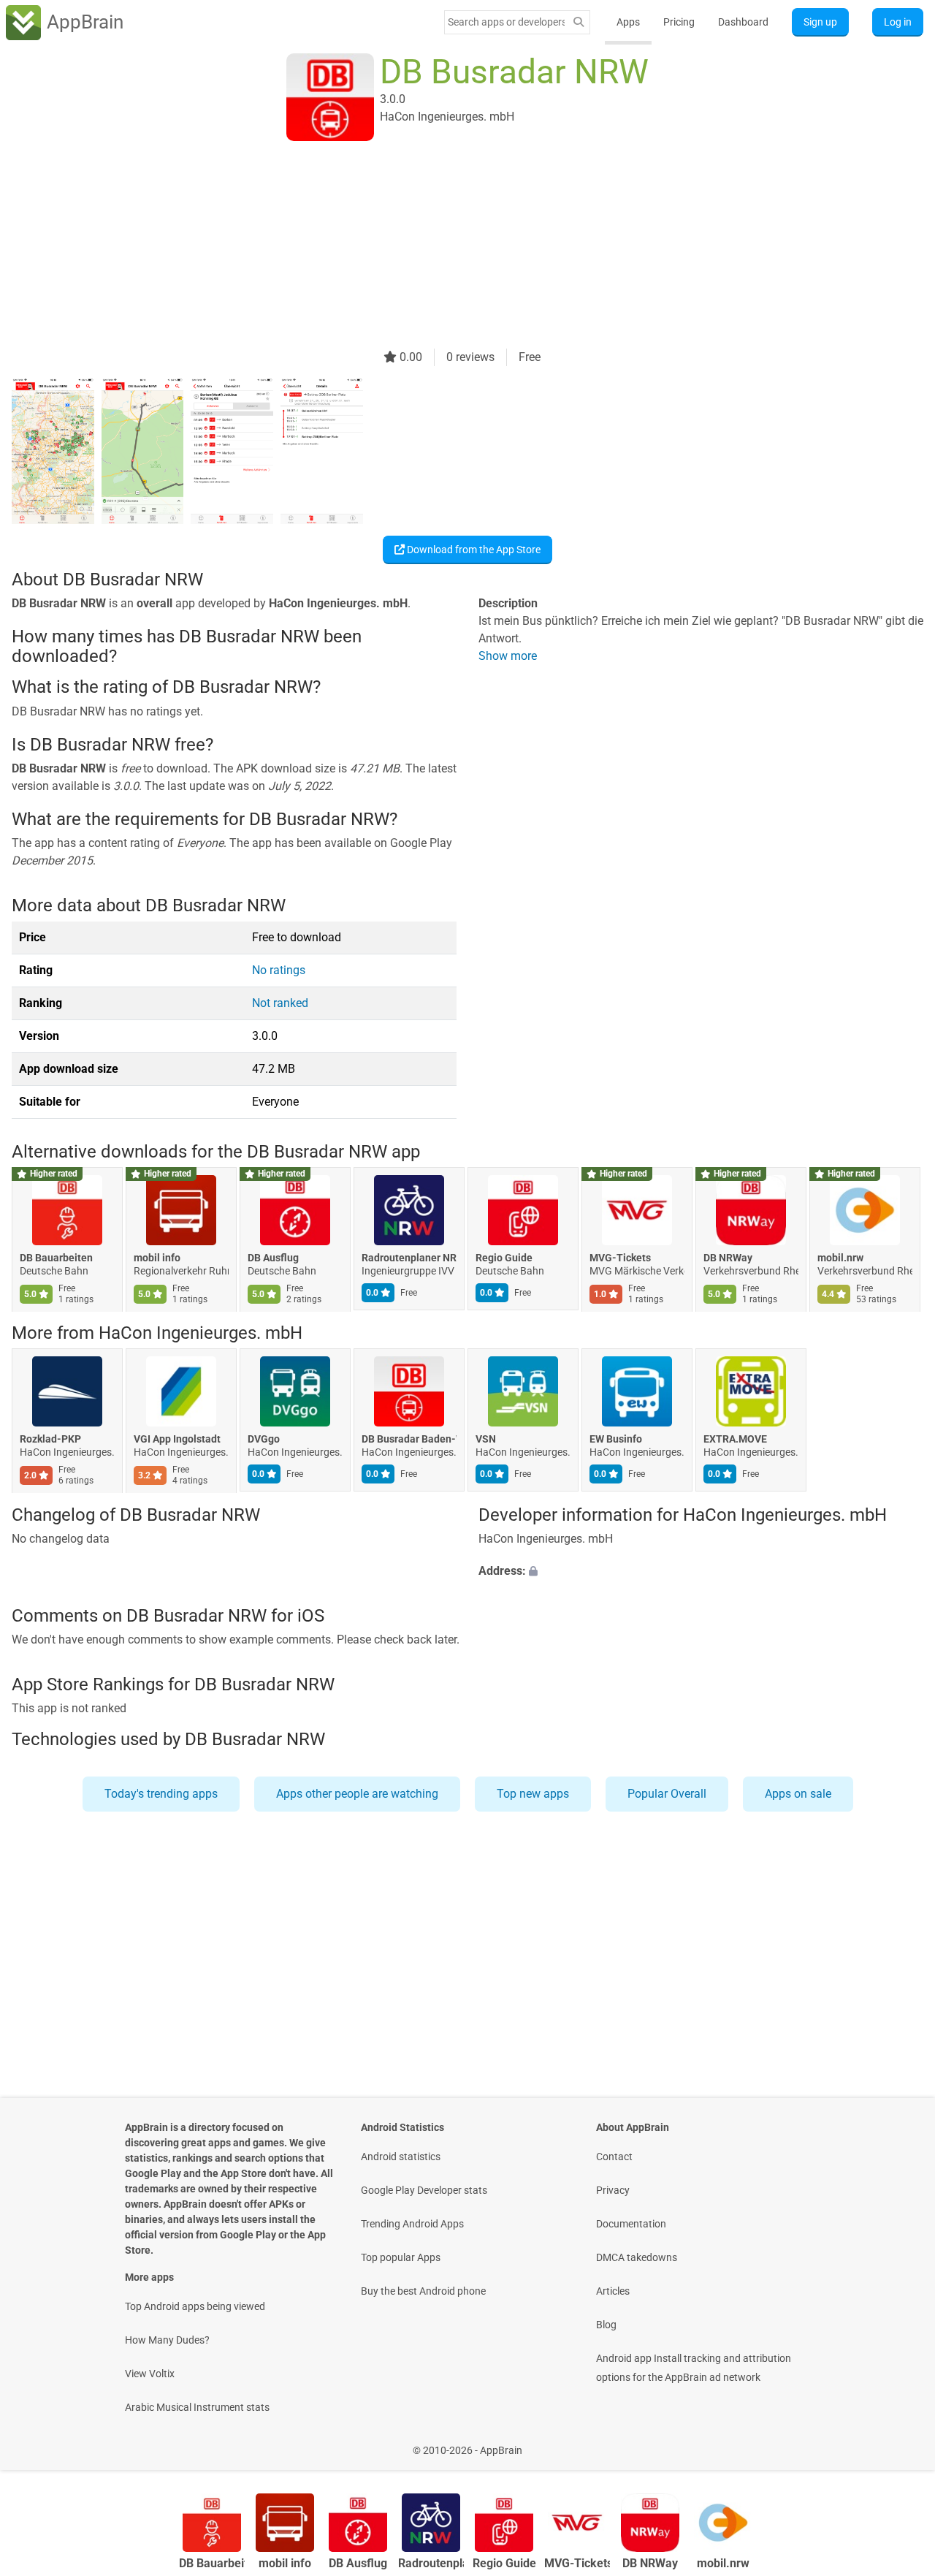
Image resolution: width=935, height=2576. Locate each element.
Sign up (820, 22)
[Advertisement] (450, 246)
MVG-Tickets (620, 1258)
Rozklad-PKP (50, 1440)
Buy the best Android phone (423, 2291)
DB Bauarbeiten (56, 1258)
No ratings (279, 970)
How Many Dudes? (167, 2340)
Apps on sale (798, 1794)
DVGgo (264, 1440)
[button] (701, 1571)
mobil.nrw (840, 1258)
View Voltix (150, 2374)
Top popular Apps (401, 2257)
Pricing (679, 22)
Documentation (631, 2224)
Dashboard (743, 22)
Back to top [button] (898, 2443)
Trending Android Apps (412, 2224)
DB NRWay (728, 1258)
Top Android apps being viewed (195, 2306)
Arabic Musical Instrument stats (197, 2407)
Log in (898, 22)
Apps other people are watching (357, 1794)
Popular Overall (667, 1794)
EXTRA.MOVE (735, 1440)
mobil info (157, 1258)
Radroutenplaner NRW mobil (409, 1258)
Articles (613, 2291)
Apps (628, 22)
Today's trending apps (161, 1794)
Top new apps (533, 1794)
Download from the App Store (473, 550)
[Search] (579, 22)
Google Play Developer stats (424, 2190)
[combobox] (506, 22)
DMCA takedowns (637, 2257)
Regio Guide (504, 1258)
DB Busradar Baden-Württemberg (409, 1440)
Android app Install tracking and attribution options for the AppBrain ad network (694, 2368)
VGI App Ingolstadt (177, 1440)
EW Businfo (616, 1440)
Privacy (613, 2190)
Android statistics (401, 2157)
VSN (486, 1440)
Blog (606, 2325)
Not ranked (280, 1003)
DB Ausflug (273, 1258)
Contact (614, 2157)
